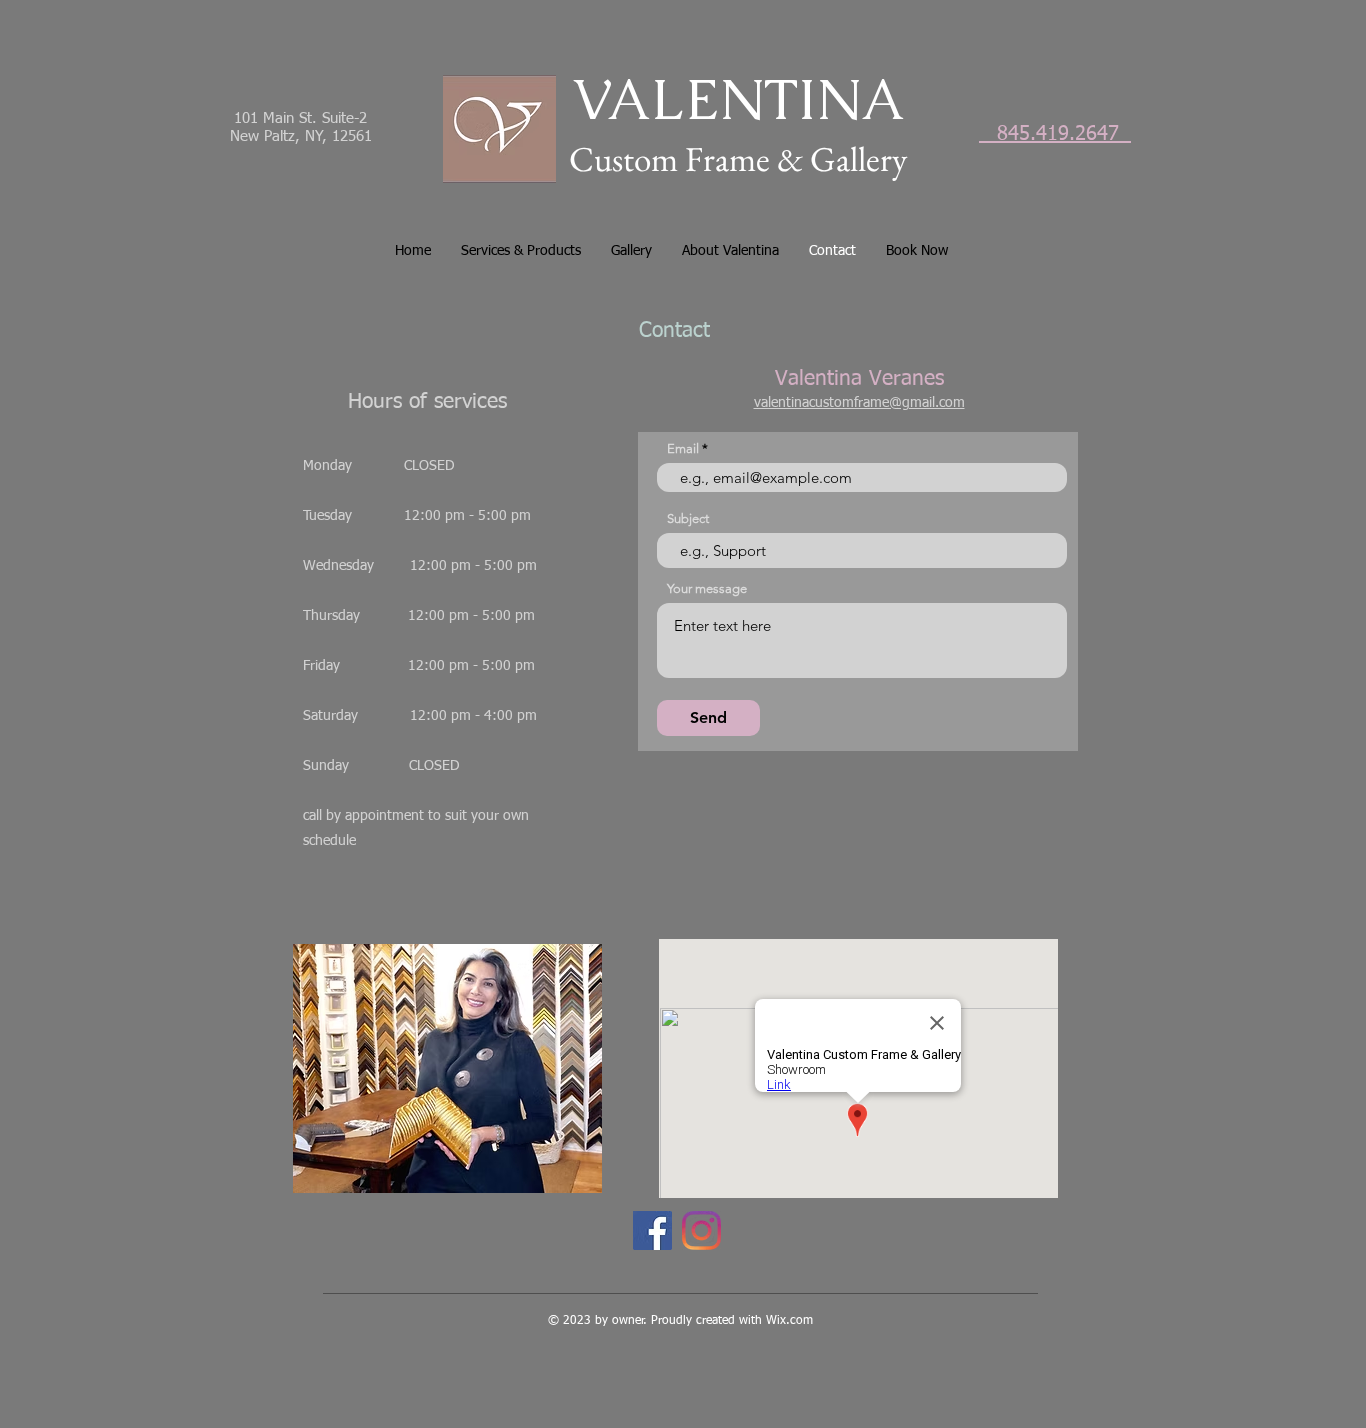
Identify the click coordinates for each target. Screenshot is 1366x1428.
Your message (707, 588)
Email (683, 448)
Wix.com (789, 1321)
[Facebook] (652, 1230)
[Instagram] (701, 1230)
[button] (521, 251)
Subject (688, 518)
